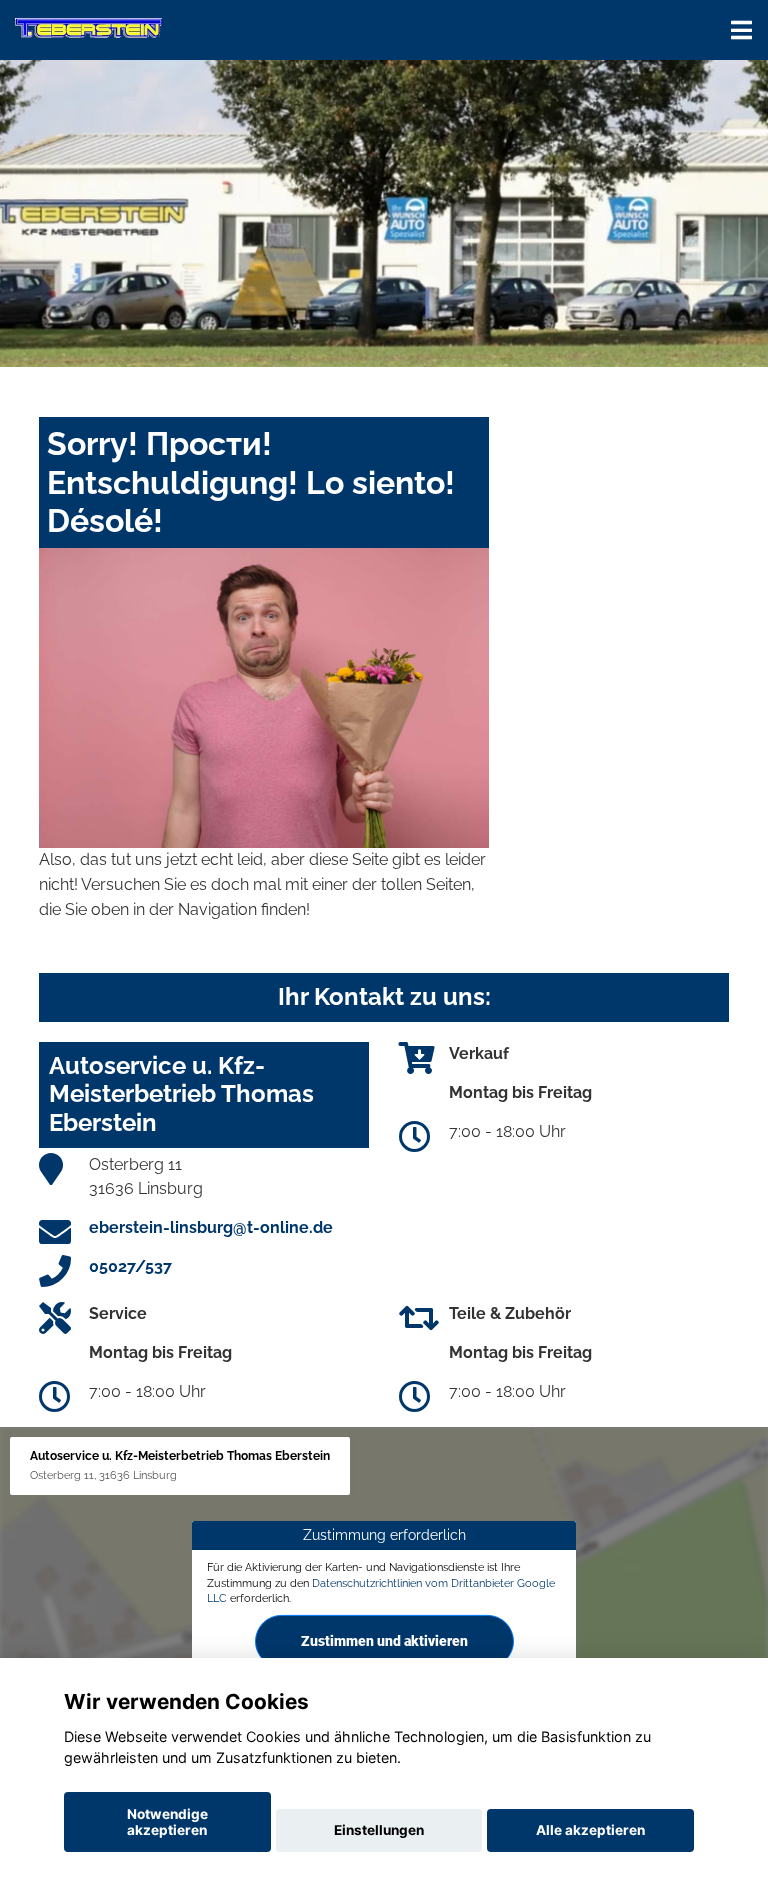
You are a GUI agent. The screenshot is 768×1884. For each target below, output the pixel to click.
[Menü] (741, 30)
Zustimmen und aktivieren (384, 1641)
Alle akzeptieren (590, 1830)
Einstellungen (379, 1830)
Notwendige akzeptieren (167, 1822)
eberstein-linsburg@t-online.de (211, 1227)
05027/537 (130, 1266)
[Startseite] (88, 27)
